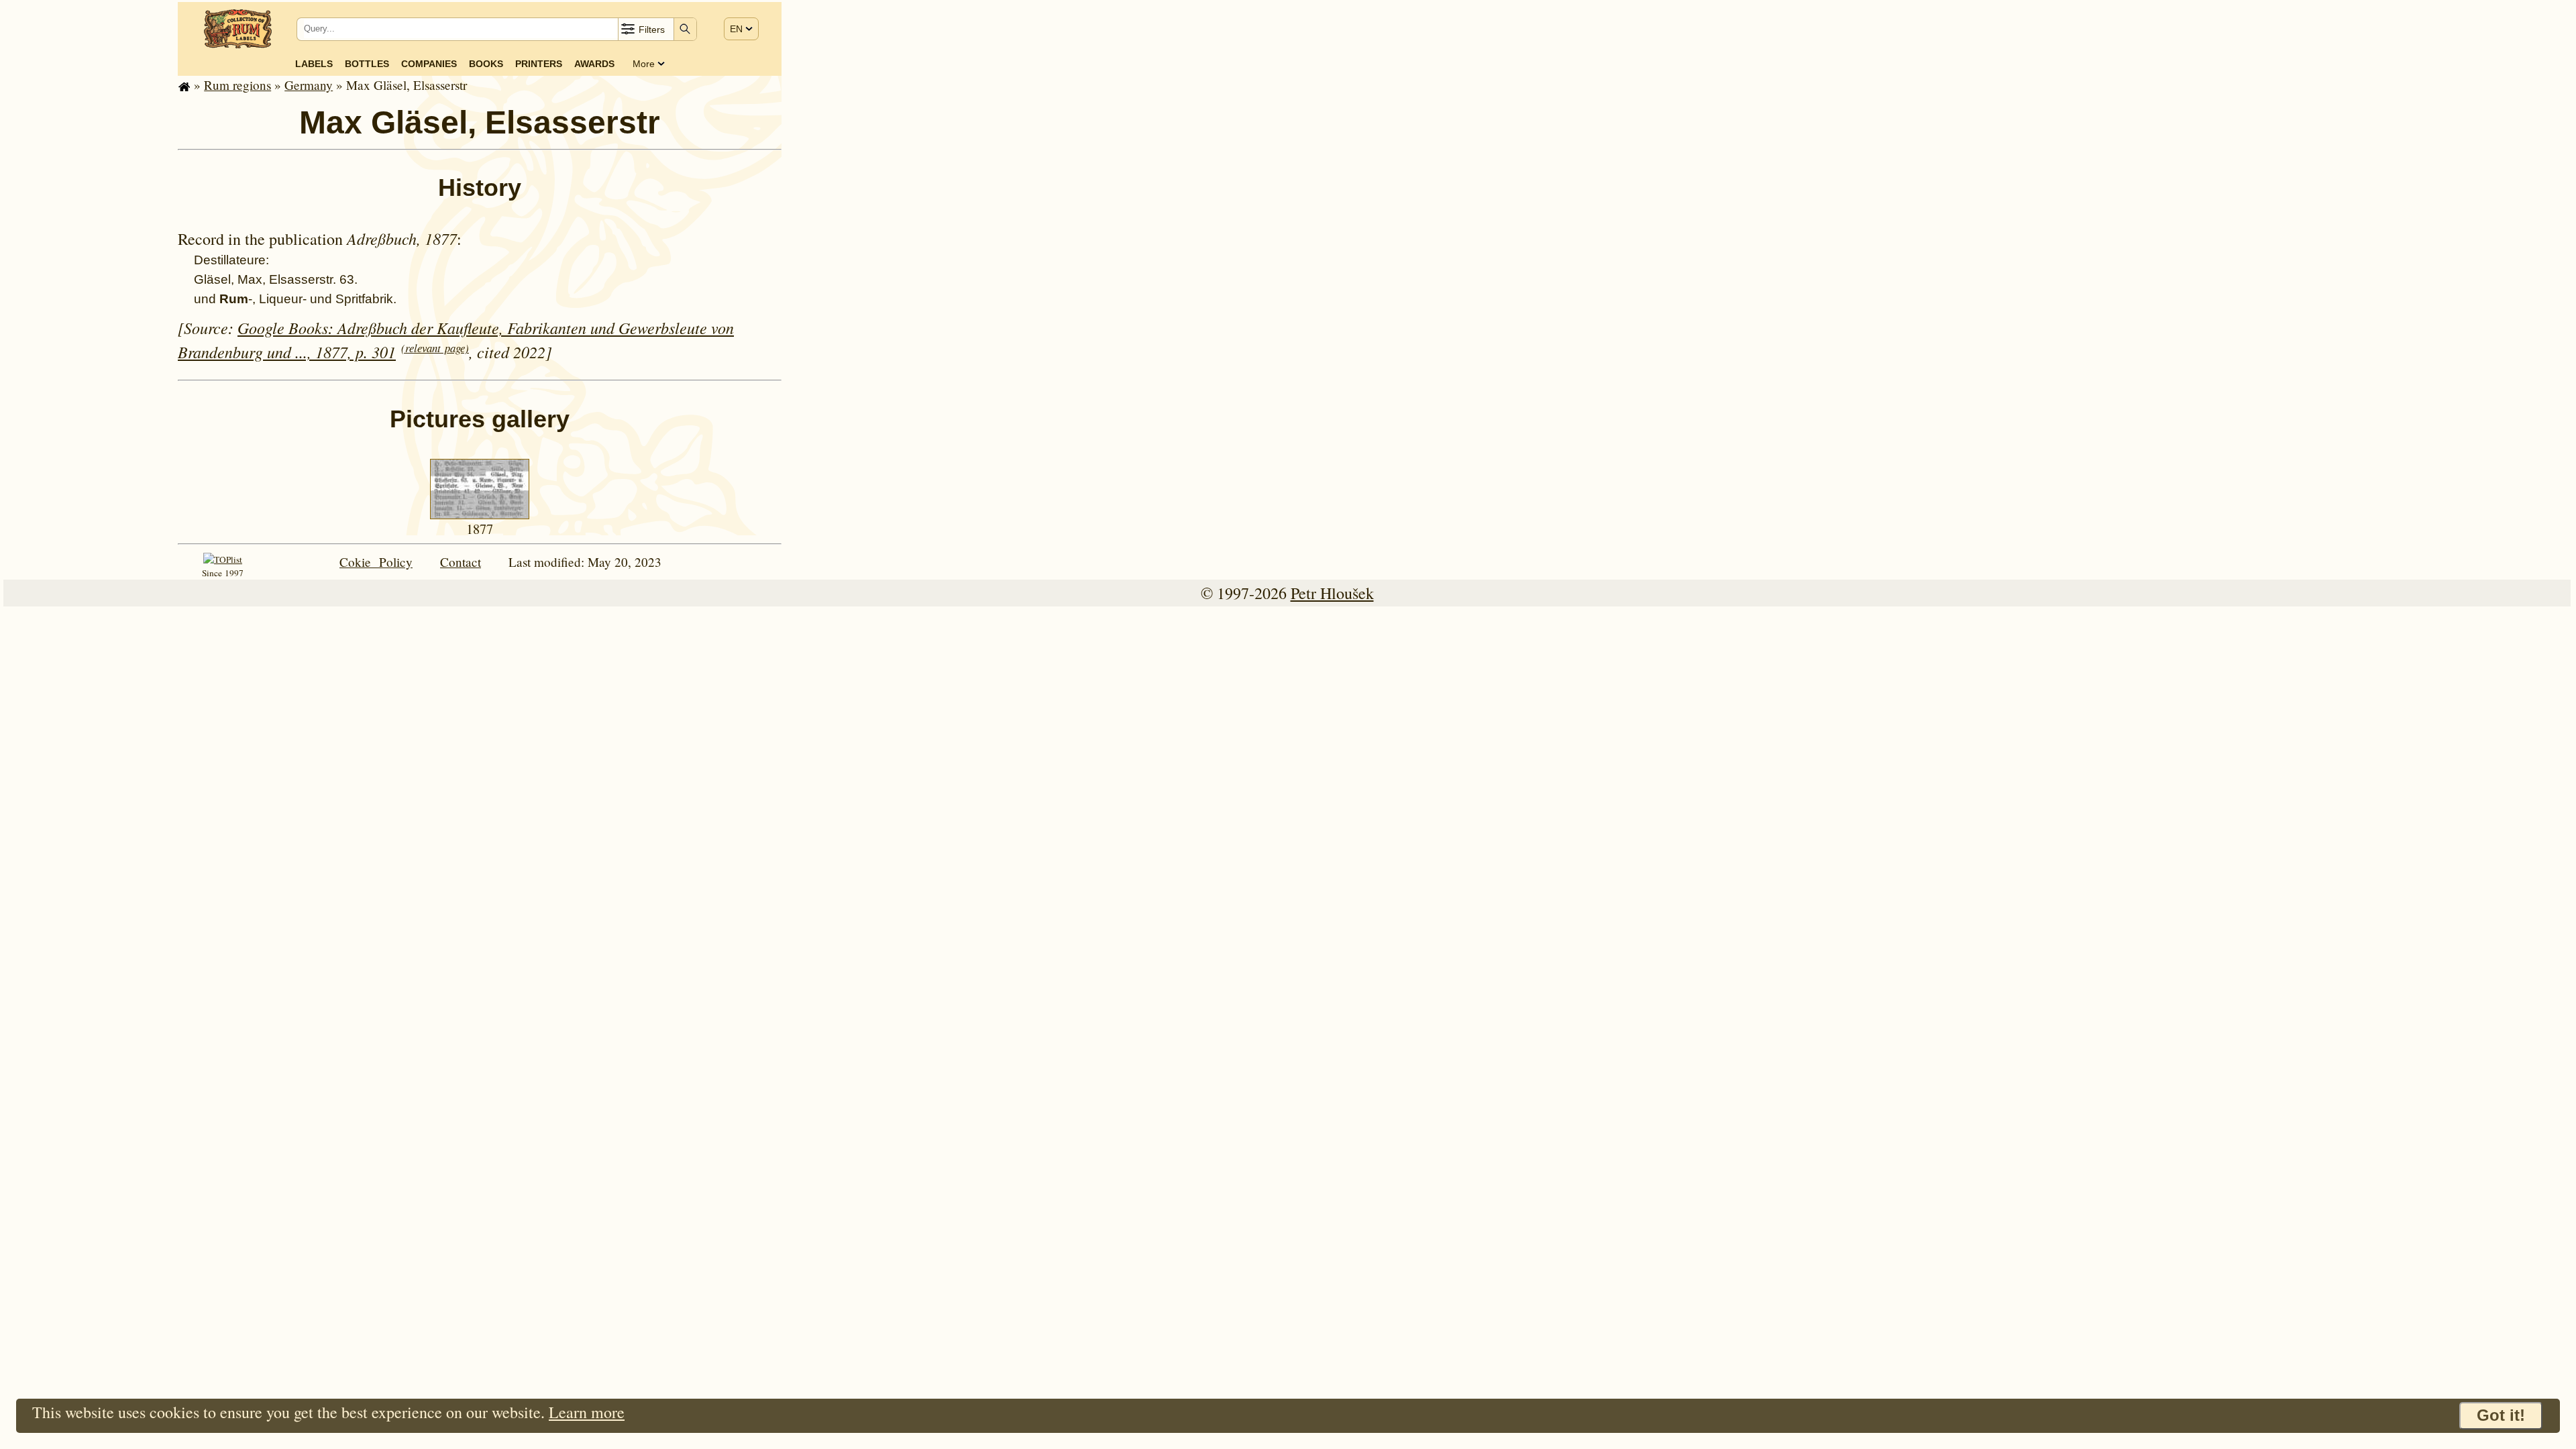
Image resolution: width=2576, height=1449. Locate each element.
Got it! (2501, 1415)
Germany (309, 85)
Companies (429, 64)
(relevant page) (435, 348)
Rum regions (237, 85)
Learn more (587, 1412)
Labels (314, 64)
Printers (539, 64)
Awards (594, 64)
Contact (461, 562)
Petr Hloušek (1332, 593)
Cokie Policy (376, 562)
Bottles (367, 64)
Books (486, 64)
